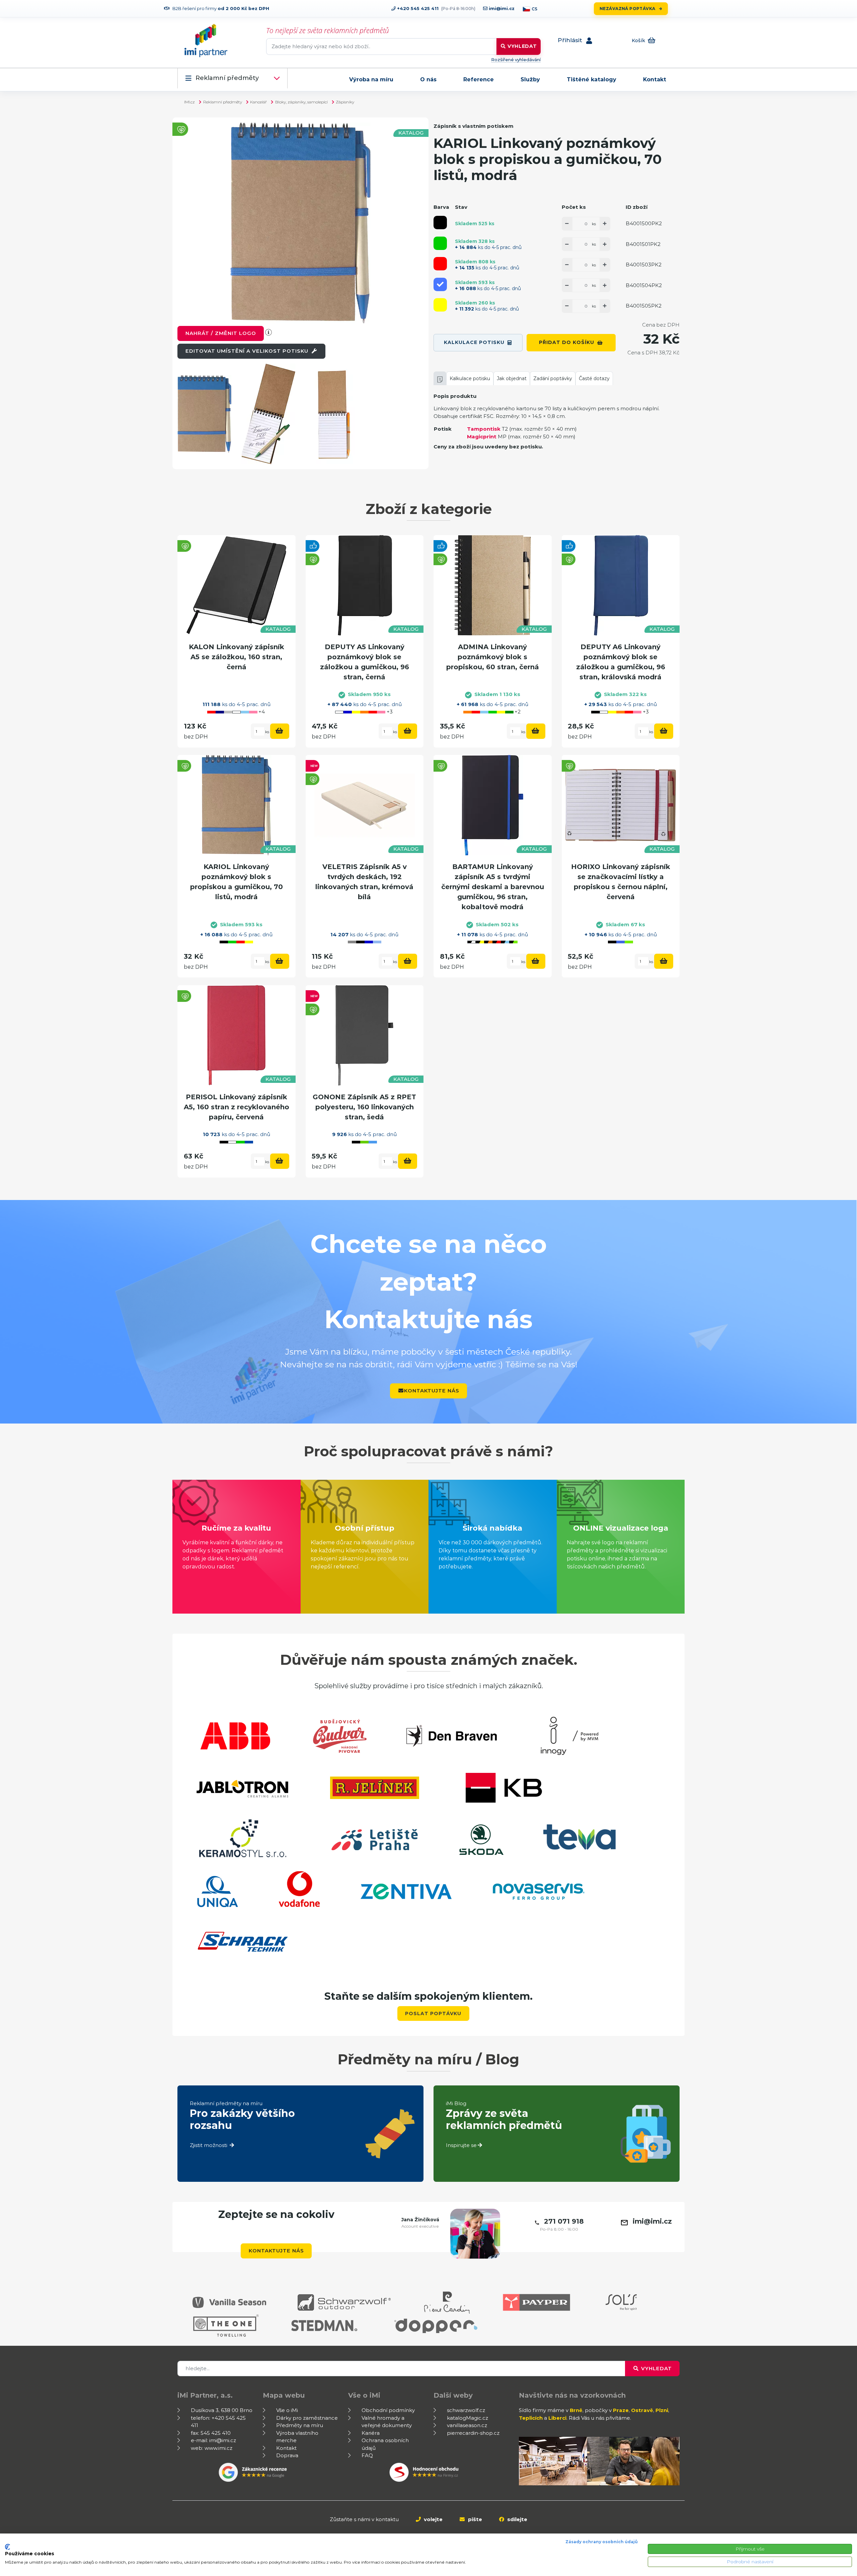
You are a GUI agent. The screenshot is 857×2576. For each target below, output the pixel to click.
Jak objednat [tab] (512, 378)
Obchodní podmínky (388, 2410)
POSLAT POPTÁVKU (433, 2013)
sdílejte (517, 2519)
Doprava (287, 2455)
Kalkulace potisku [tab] (470, 378)
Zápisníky (345, 102)
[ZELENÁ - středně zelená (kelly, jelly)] (440, 243)
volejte (433, 2519)
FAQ (367, 2455)
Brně (576, 2410)
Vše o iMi (287, 2410)
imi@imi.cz (501, 8)
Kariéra (371, 2433)
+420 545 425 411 (417, 8)
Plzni (662, 2410)
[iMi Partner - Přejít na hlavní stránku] (206, 40)
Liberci (557, 2418)
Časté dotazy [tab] (594, 378)
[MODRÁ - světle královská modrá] (440, 284)
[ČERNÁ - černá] (440, 223)
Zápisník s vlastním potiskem (474, 126)
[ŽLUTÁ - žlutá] (440, 305)
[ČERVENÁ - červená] (440, 264)
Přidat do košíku (567, 342)
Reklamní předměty (227, 78)
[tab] (440, 378)
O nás (428, 79)
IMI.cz (189, 102)
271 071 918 (564, 2221)
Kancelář (258, 102)
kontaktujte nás (432, 1391)
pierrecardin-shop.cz (473, 2433)
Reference (479, 79)
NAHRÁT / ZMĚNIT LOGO (221, 333)
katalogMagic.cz (468, 2418)
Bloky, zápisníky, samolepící (301, 102)
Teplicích (531, 2418)
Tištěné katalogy (592, 79)
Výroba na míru (371, 79)
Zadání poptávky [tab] (553, 378)
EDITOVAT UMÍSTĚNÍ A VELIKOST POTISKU (248, 351)
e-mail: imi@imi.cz (213, 2440)
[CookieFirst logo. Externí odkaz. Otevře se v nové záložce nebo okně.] (8, 2547)
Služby (530, 79)
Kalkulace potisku (474, 342)
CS (534, 9)
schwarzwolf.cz (466, 2410)
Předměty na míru (300, 2425)
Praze (621, 2410)
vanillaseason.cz (467, 2425)
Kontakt (655, 79)
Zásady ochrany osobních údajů (602, 2542)
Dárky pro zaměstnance (307, 2418)
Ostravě (642, 2410)
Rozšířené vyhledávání (516, 60)
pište (474, 2519)
